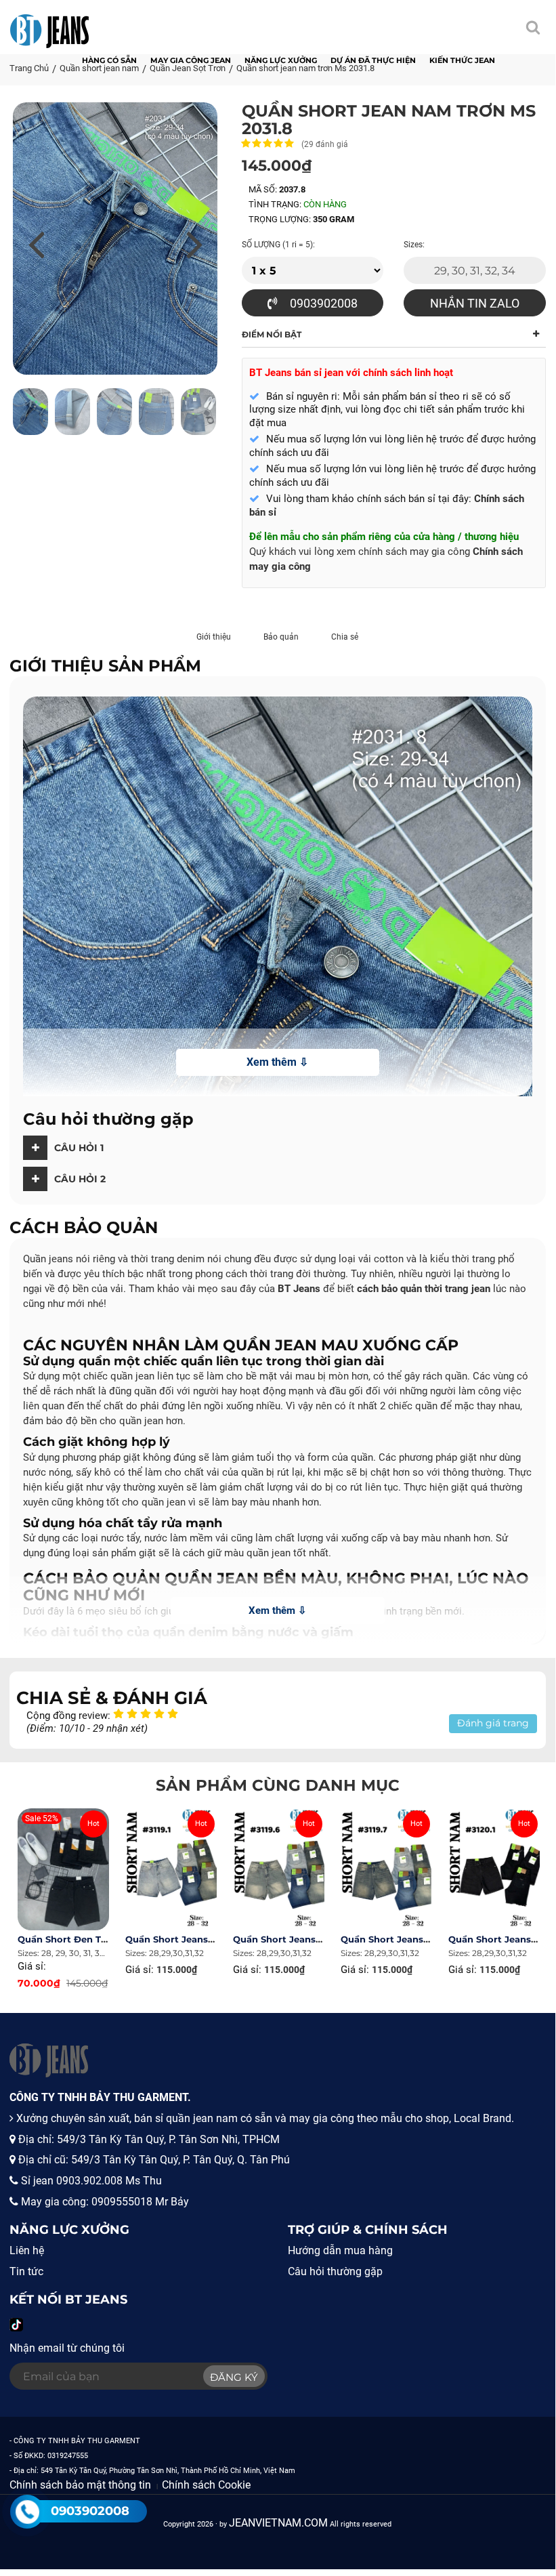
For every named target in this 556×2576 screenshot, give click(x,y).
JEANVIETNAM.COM (278, 2523)
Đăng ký (234, 2377)
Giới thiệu (214, 637)
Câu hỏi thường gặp (335, 2271)
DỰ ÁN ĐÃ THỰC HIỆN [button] (373, 60)
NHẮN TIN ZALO (475, 303)
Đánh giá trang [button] (493, 1723)
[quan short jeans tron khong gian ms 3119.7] (386, 1869)
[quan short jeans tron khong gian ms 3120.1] (494, 1869)
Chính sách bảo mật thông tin (80, 2485)
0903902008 (322, 303)
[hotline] (27, 2512)
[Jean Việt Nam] (49, 24)
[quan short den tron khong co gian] (63, 1869)
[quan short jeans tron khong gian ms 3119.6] (279, 1869)
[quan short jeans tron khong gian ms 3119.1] (171, 1869)
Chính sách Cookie (206, 2485)
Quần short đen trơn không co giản (104, 1939)
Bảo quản (281, 637)
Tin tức (26, 2271)
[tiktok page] (16, 2325)
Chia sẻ (345, 637)
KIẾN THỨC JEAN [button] (462, 60)
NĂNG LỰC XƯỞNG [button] (281, 60)
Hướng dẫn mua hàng (340, 2250)
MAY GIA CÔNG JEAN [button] (191, 60)
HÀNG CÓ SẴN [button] (109, 60)
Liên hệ (27, 2250)
